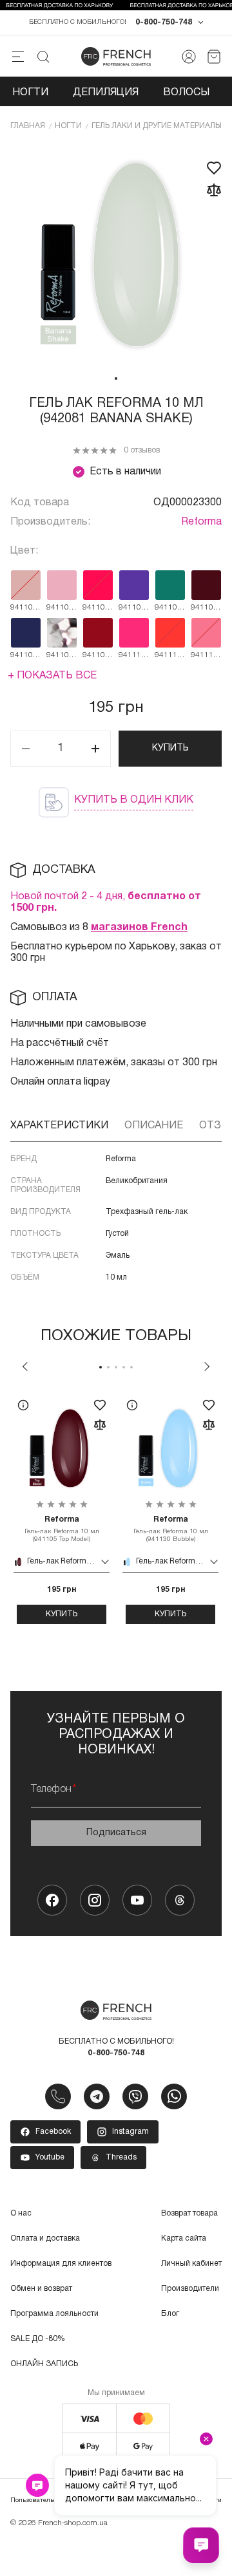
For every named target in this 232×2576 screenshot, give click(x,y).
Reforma (201, 522)
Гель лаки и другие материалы (157, 126)
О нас (21, 2213)
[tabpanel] (116, 256)
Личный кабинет (191, 2263)
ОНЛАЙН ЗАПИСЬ (44, 2364)
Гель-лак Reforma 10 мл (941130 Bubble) (171, 1529)
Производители (190, 2289)
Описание (154, 1126)
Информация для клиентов (61, 2263)
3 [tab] (116, 1367)
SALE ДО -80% (38, 2339)
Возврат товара (189, 2213)
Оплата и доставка (45, 2238)
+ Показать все (52, 676)
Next (207, 1367)
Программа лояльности (54, 2314)
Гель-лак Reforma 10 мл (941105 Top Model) (62, 1529)
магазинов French (139, 928)
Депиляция (106, 93)
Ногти (30, 93)
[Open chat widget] (201, 2545)
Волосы (186, 93)
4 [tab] (124, 1367)
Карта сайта (184, 2238)
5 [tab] (131, 1367)
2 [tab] (108, 1367)
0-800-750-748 (164, 22)
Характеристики (59, 1126)
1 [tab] (116, 378)
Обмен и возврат (41, 2289)
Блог (170, 2314)
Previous (25, 1367)
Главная (28, 126)
